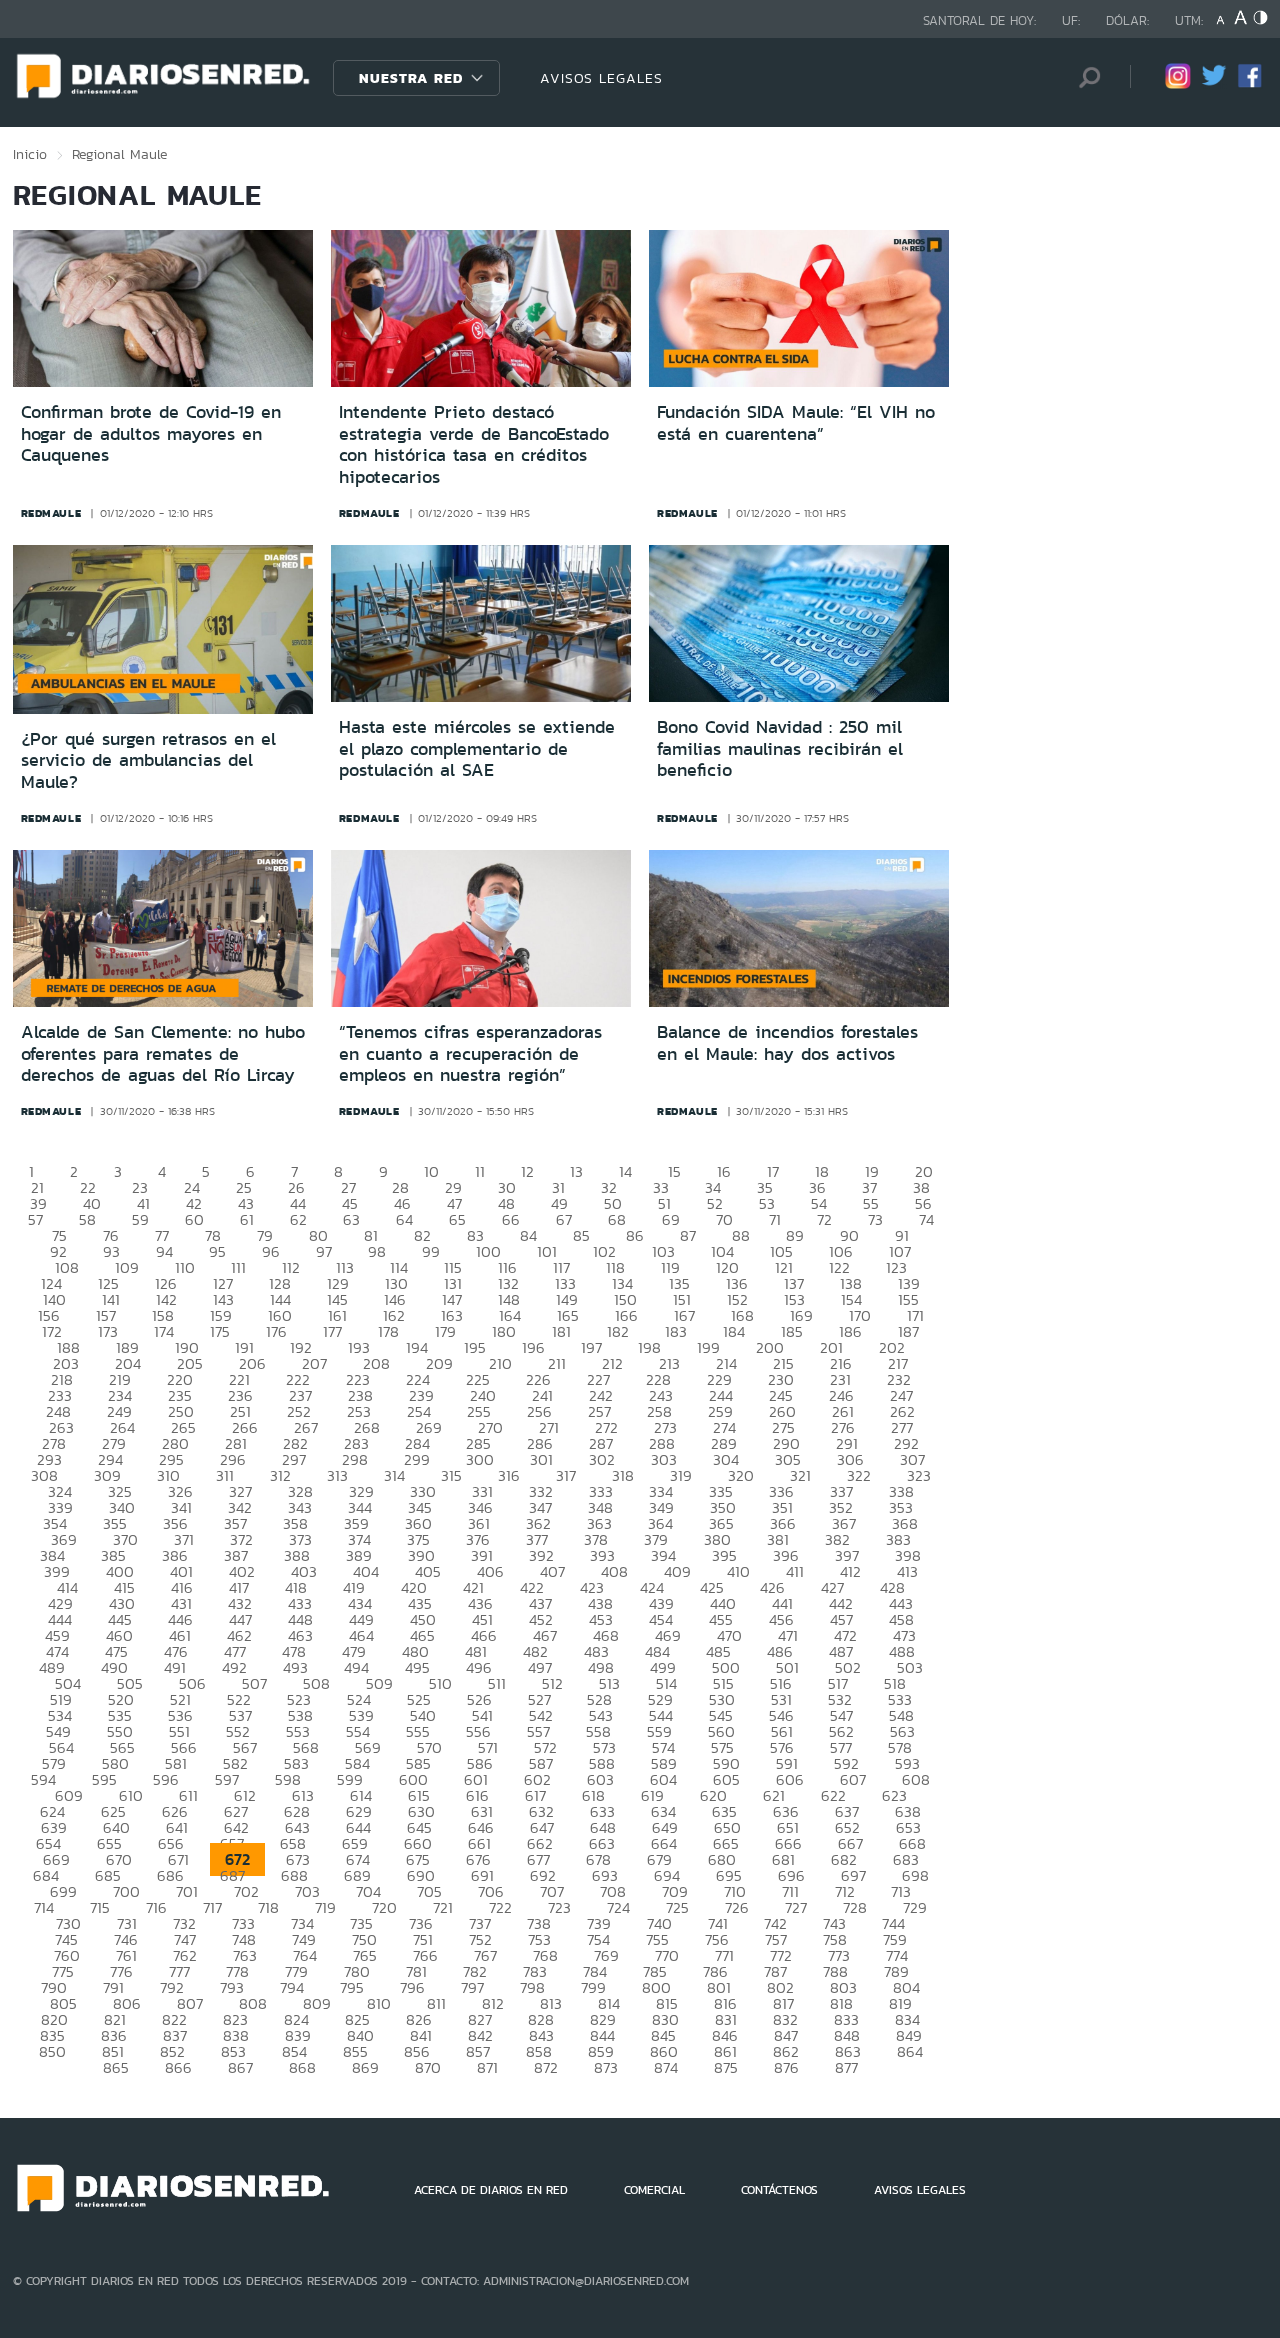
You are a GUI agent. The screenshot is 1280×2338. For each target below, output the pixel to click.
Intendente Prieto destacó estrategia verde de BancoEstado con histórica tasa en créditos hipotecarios (474, 444)
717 (212, 1907)
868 (302, 2067)
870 (428, 2067)
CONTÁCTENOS (779, 2190)
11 (480, 1171)
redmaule (51, 513)
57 (35, 1219)
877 (846, 2067)
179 (445, 1331)
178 (388, 1331)
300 (480, 1459)
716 (156, 1907)
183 (676, 1331)
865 (116, 2067)
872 (546, 2067)
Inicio (30, 154)
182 (618, 1331)
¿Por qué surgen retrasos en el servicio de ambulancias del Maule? (148, 760)
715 (100, 1907)
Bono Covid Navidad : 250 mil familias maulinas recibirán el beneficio (780, 748)
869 (365, 2067)
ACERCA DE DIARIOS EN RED (491, 2190)
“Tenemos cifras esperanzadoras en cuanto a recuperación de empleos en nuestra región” (470, 1053)
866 (178, 2067)
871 (487, 2067)
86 (635, 1235)
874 (666, 2067)
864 (910, 2051)
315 (451, 1475)
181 (561, 1331)
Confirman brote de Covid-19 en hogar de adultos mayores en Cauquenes (151, 433)
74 (926, 1219)
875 (726, 2067)
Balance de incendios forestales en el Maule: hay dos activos (787, 1043)
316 (509, 1475)
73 (875, 1219)
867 (240, 2067)
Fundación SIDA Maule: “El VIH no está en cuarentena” (796, 423)
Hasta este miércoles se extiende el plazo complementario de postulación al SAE (477, 748)
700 (126, 1891)
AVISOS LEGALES (601, 78)
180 (504, 1331)
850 (52, 2051)
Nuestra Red (411, 78)
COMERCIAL (654, 2190)
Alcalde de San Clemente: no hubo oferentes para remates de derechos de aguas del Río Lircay (163, 1053)
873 (606, 2067)
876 (786, 2067)
